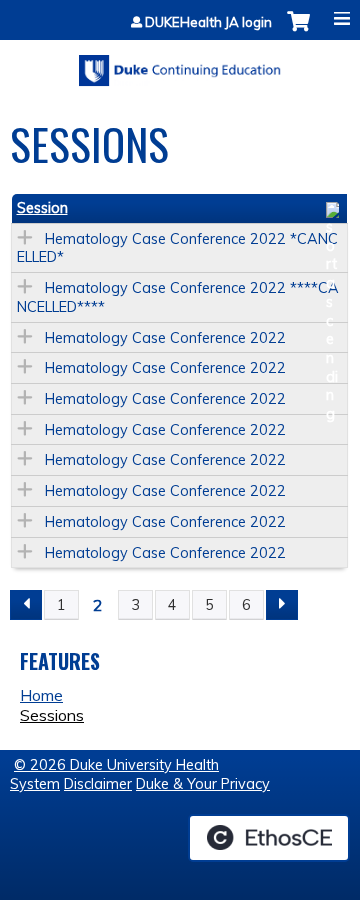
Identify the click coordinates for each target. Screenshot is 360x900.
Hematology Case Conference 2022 (165, 338)
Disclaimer (98, 784)
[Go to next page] (282, 605)
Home (41, 695)
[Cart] (298, 31)
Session (42, 208)
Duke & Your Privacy (203, 784)
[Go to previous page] (26, 605)
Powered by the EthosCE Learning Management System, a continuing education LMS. (269, 838)
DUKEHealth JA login (208, 22)
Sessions (52, 715)
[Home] (180, 63)
